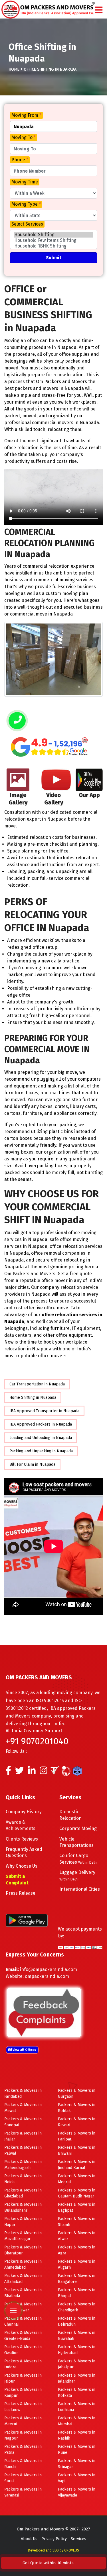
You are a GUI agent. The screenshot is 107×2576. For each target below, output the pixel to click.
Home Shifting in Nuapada (33, 1398)
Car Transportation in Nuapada (37, 1384)
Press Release (21, 1893)
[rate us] (49, 747)
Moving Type (26, 204)
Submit (54, 258)
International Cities (80, 1889)
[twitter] (20, 1772)
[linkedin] (32, 1772)
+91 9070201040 (37, 1741)
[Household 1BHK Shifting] (53, 246)
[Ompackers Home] (48, 9)
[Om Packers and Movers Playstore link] (27, 1920)
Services (78, 2539)
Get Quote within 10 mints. (50, 2563)
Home (14, 69)
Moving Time (25, 182)
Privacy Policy (54, 2539)
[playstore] (13, 2273)
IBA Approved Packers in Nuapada (41, 1424)
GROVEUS (72, 2550)
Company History (24, 1812)
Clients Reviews (22, 1839)
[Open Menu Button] (99, 10)
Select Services (27, 224)
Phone (20, 160)
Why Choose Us (22, 1866)
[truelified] (56, 1772)
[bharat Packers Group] (67, 1772)
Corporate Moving (78, 1828)
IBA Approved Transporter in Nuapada (44, 1411)
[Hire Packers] (79, 1772)
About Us (29, 2539)
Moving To (24, 137)
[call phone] (17, 721)
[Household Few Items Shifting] (53, 240)
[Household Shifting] (53, 235)
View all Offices (24, 2050)
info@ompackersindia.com (49, 1969)
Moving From (26, 115)
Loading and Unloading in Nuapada (41, 1438)
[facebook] (8, 1772)
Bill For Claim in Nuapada (32, 1464)
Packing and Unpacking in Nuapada (41, 1451)
